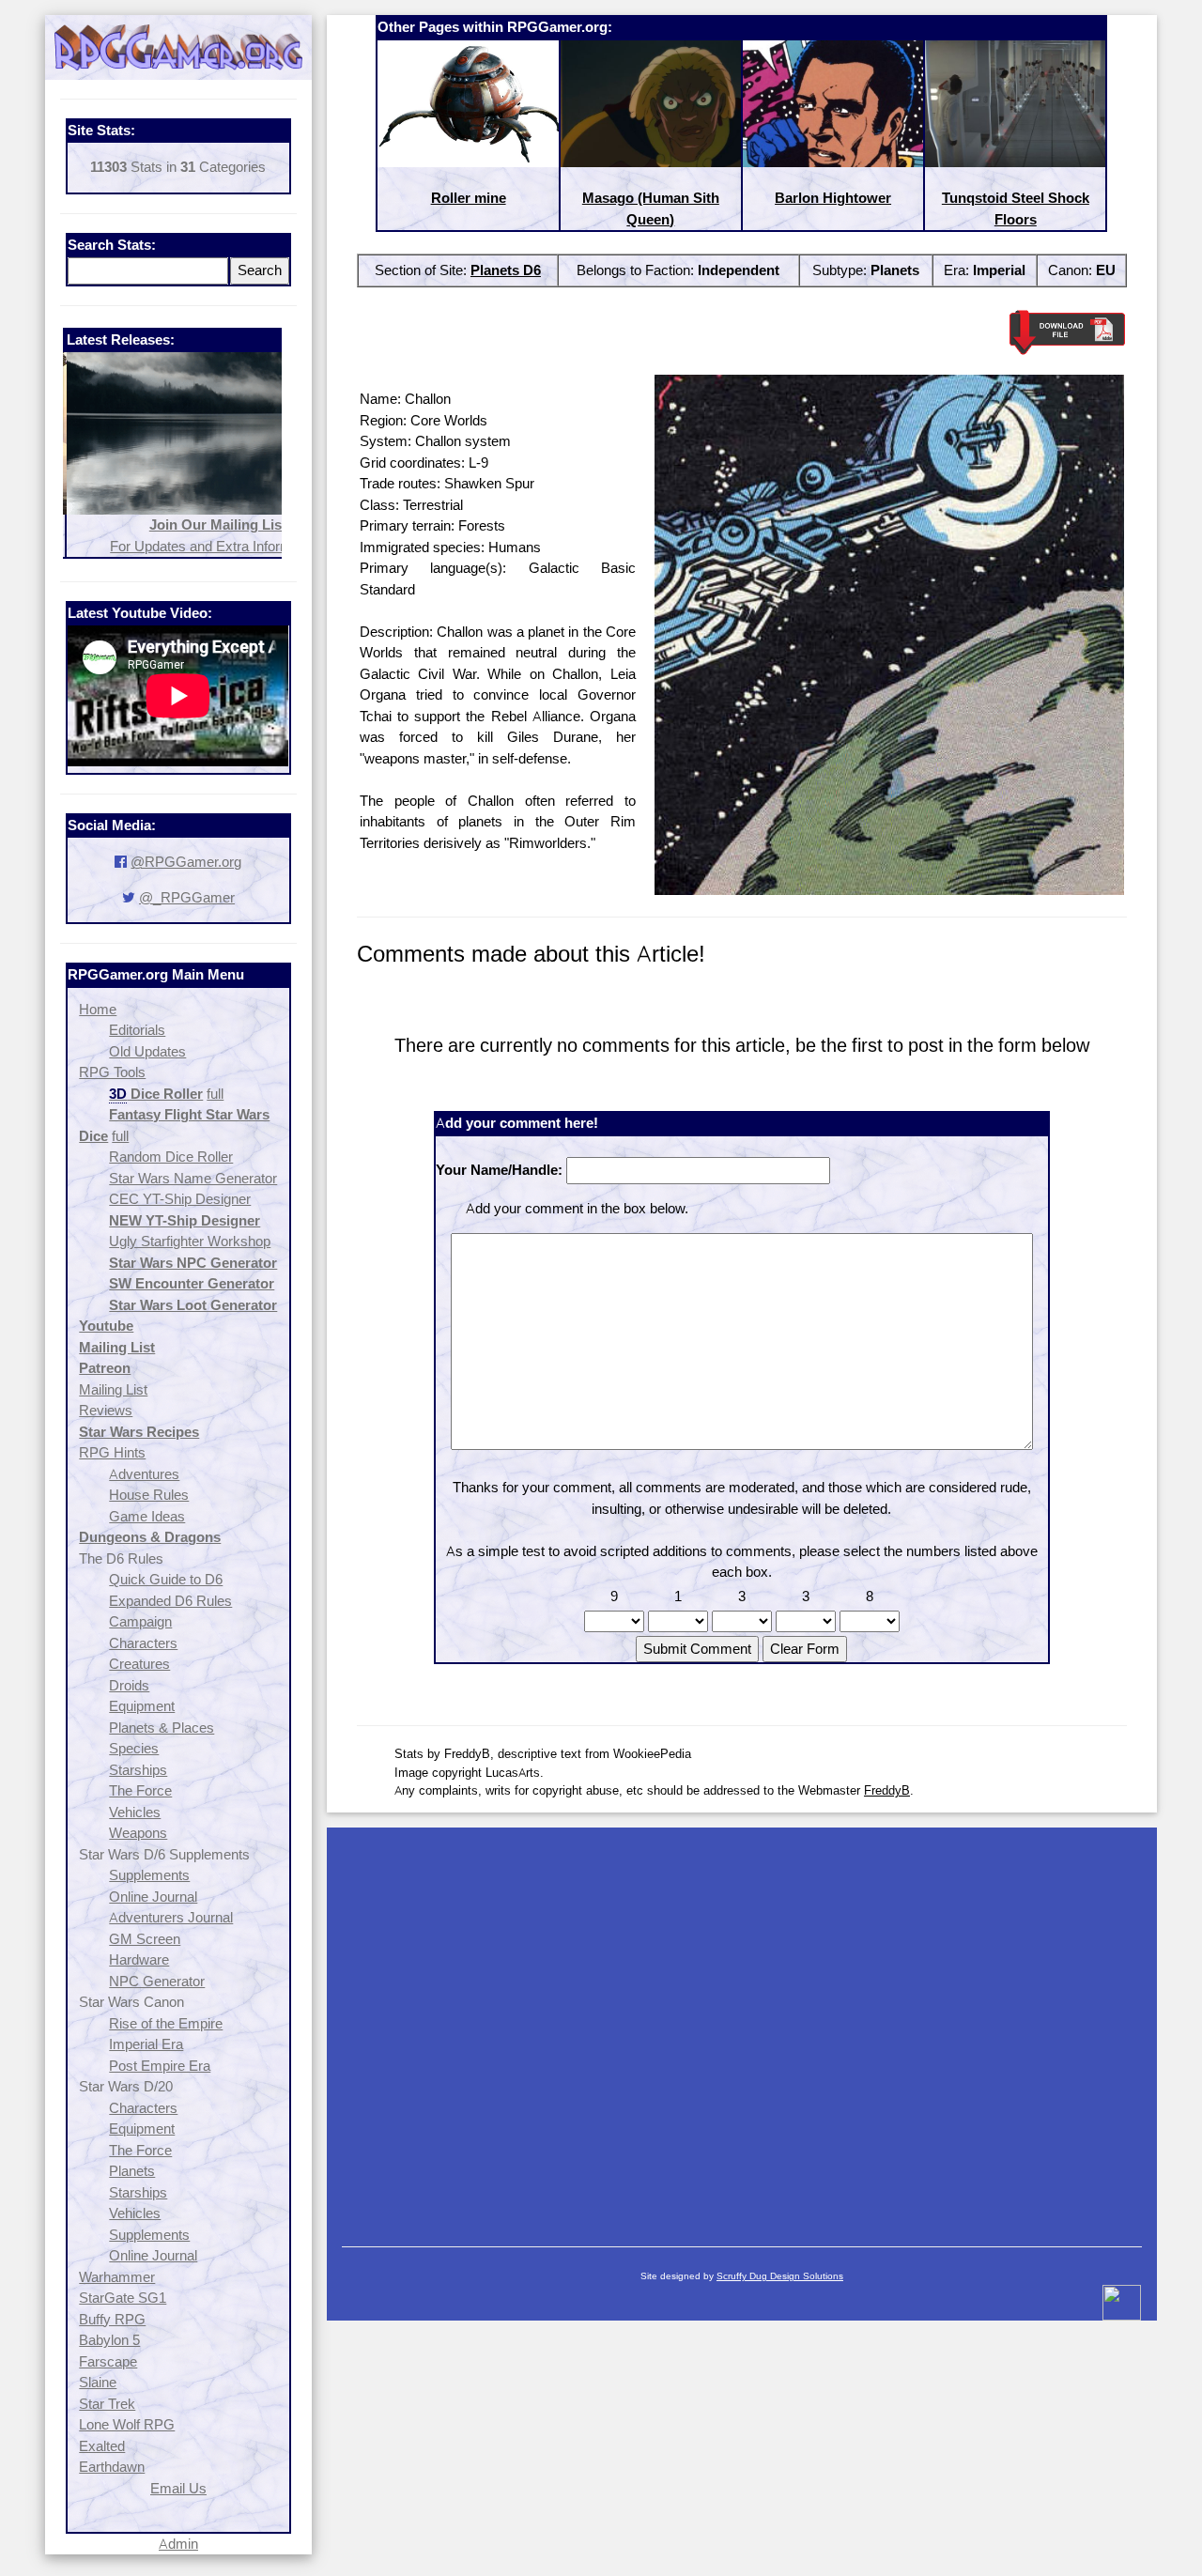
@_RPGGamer (187, 897)
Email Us (178, 2488)
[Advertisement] (742, 2028)
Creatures (139, 1664)
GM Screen (145, 1939)
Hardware (139, 1959)
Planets (132, 2171)
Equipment (142, 1706)
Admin (178, 2544)
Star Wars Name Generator (193, 1178)
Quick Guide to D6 (166, 1579)
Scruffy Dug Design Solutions (780, 2276)
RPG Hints (112, 1452)
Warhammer (117, 2277)
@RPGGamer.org (186, 862)
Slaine (98, 2382)
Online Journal (153, 1897)
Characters (143, 1643)
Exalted (102, 2446)
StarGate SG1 (123, 2298)
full (215, 1094)
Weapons (138, 1833)
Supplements (149, 1875)
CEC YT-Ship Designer (180, 1199)
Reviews (106, 1410)
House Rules (149, 1495)
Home (98, 1009)
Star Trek (107, 2404)
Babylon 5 (109, 2340)
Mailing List (113, 1389)
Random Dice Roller (171, 1157)
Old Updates (147, 1051)
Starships (138, 1770)
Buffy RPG (112, 2319)
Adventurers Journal (171, 1917)
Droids (129, 1685)
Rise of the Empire (166, 2023)
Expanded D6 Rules (170, 1601)
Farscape (108, 2361)
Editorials (137, 1030)
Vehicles (135, 1812)
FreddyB (887, 1790)
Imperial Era (146, 2044)
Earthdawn (112, 2467)
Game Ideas (147, 1516)
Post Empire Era (160, 2066)
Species (134, 1748)
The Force (140, 1790)
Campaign (140, 1621)
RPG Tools (112, 1072)
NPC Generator (157, 1981)
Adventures (144, 1474)
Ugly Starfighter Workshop (190, 1241)
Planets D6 (506, 270)
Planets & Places (162, 1728)
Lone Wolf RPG (127, 2424)
